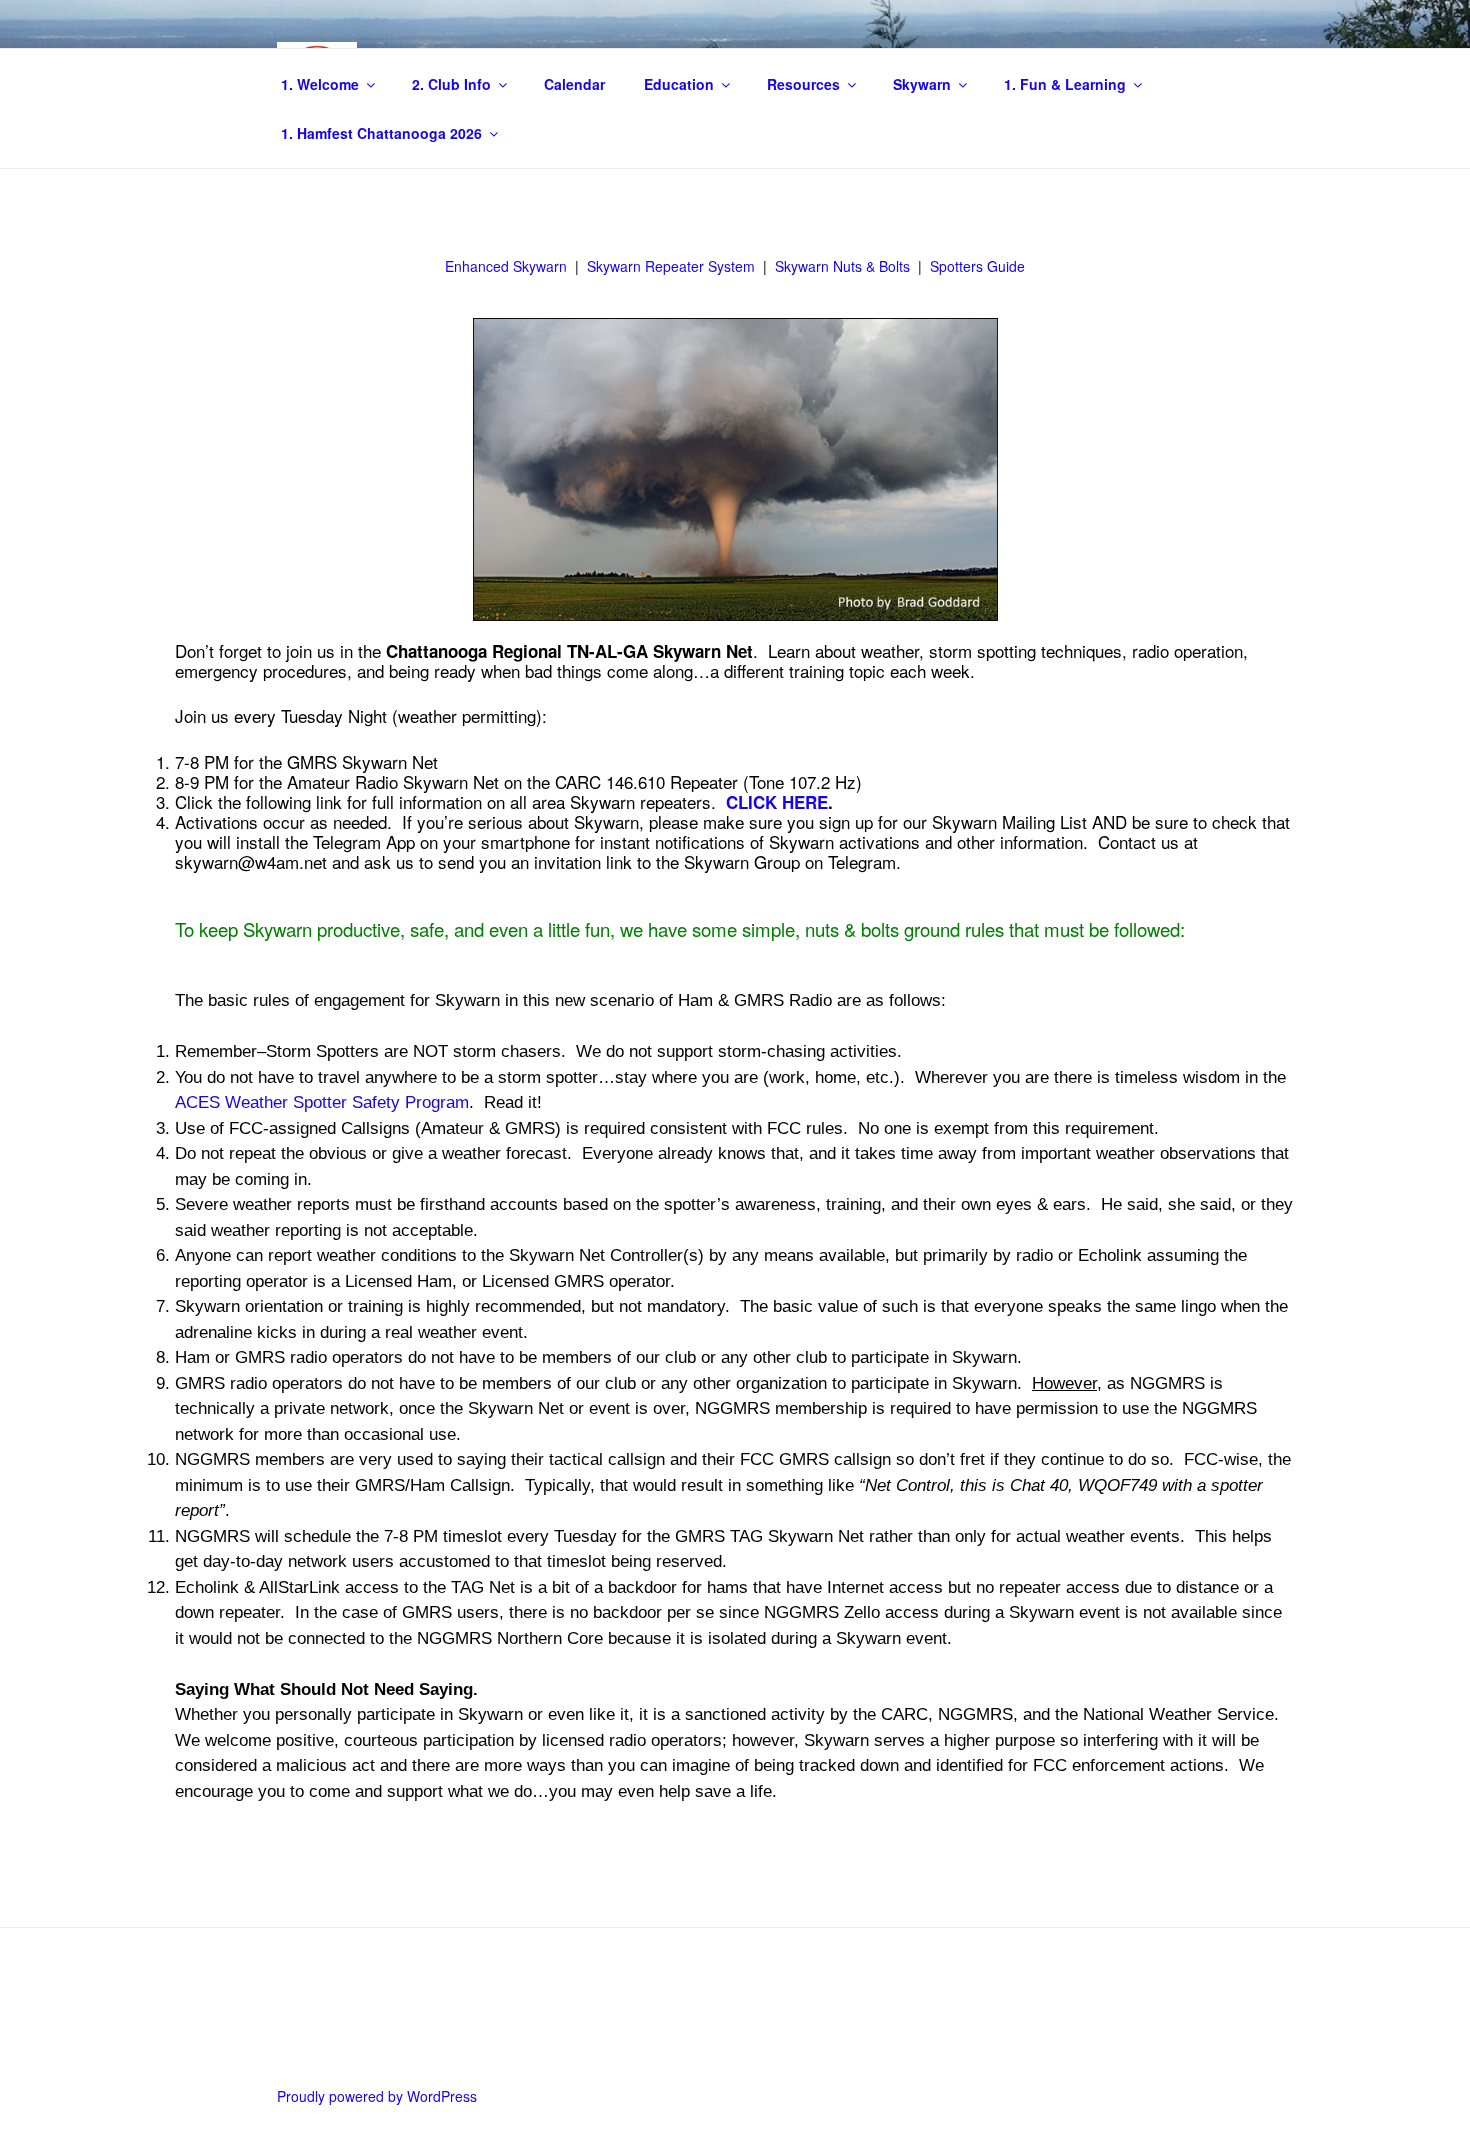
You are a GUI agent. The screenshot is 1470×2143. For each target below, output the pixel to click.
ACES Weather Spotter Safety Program (322, 1102)
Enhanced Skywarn (506, 266)
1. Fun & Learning (1065, 84)
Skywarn (922, 84)
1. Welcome (320, 84)
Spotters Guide (977, 266)
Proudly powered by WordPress (377, 2096)
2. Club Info (451, 84)
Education (679, 84)
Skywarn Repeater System (671, 266)
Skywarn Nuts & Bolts (842, 266)
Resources (803, 84)
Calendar (574, 84)
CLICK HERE (777, 802)
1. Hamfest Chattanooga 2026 (381, 133)
